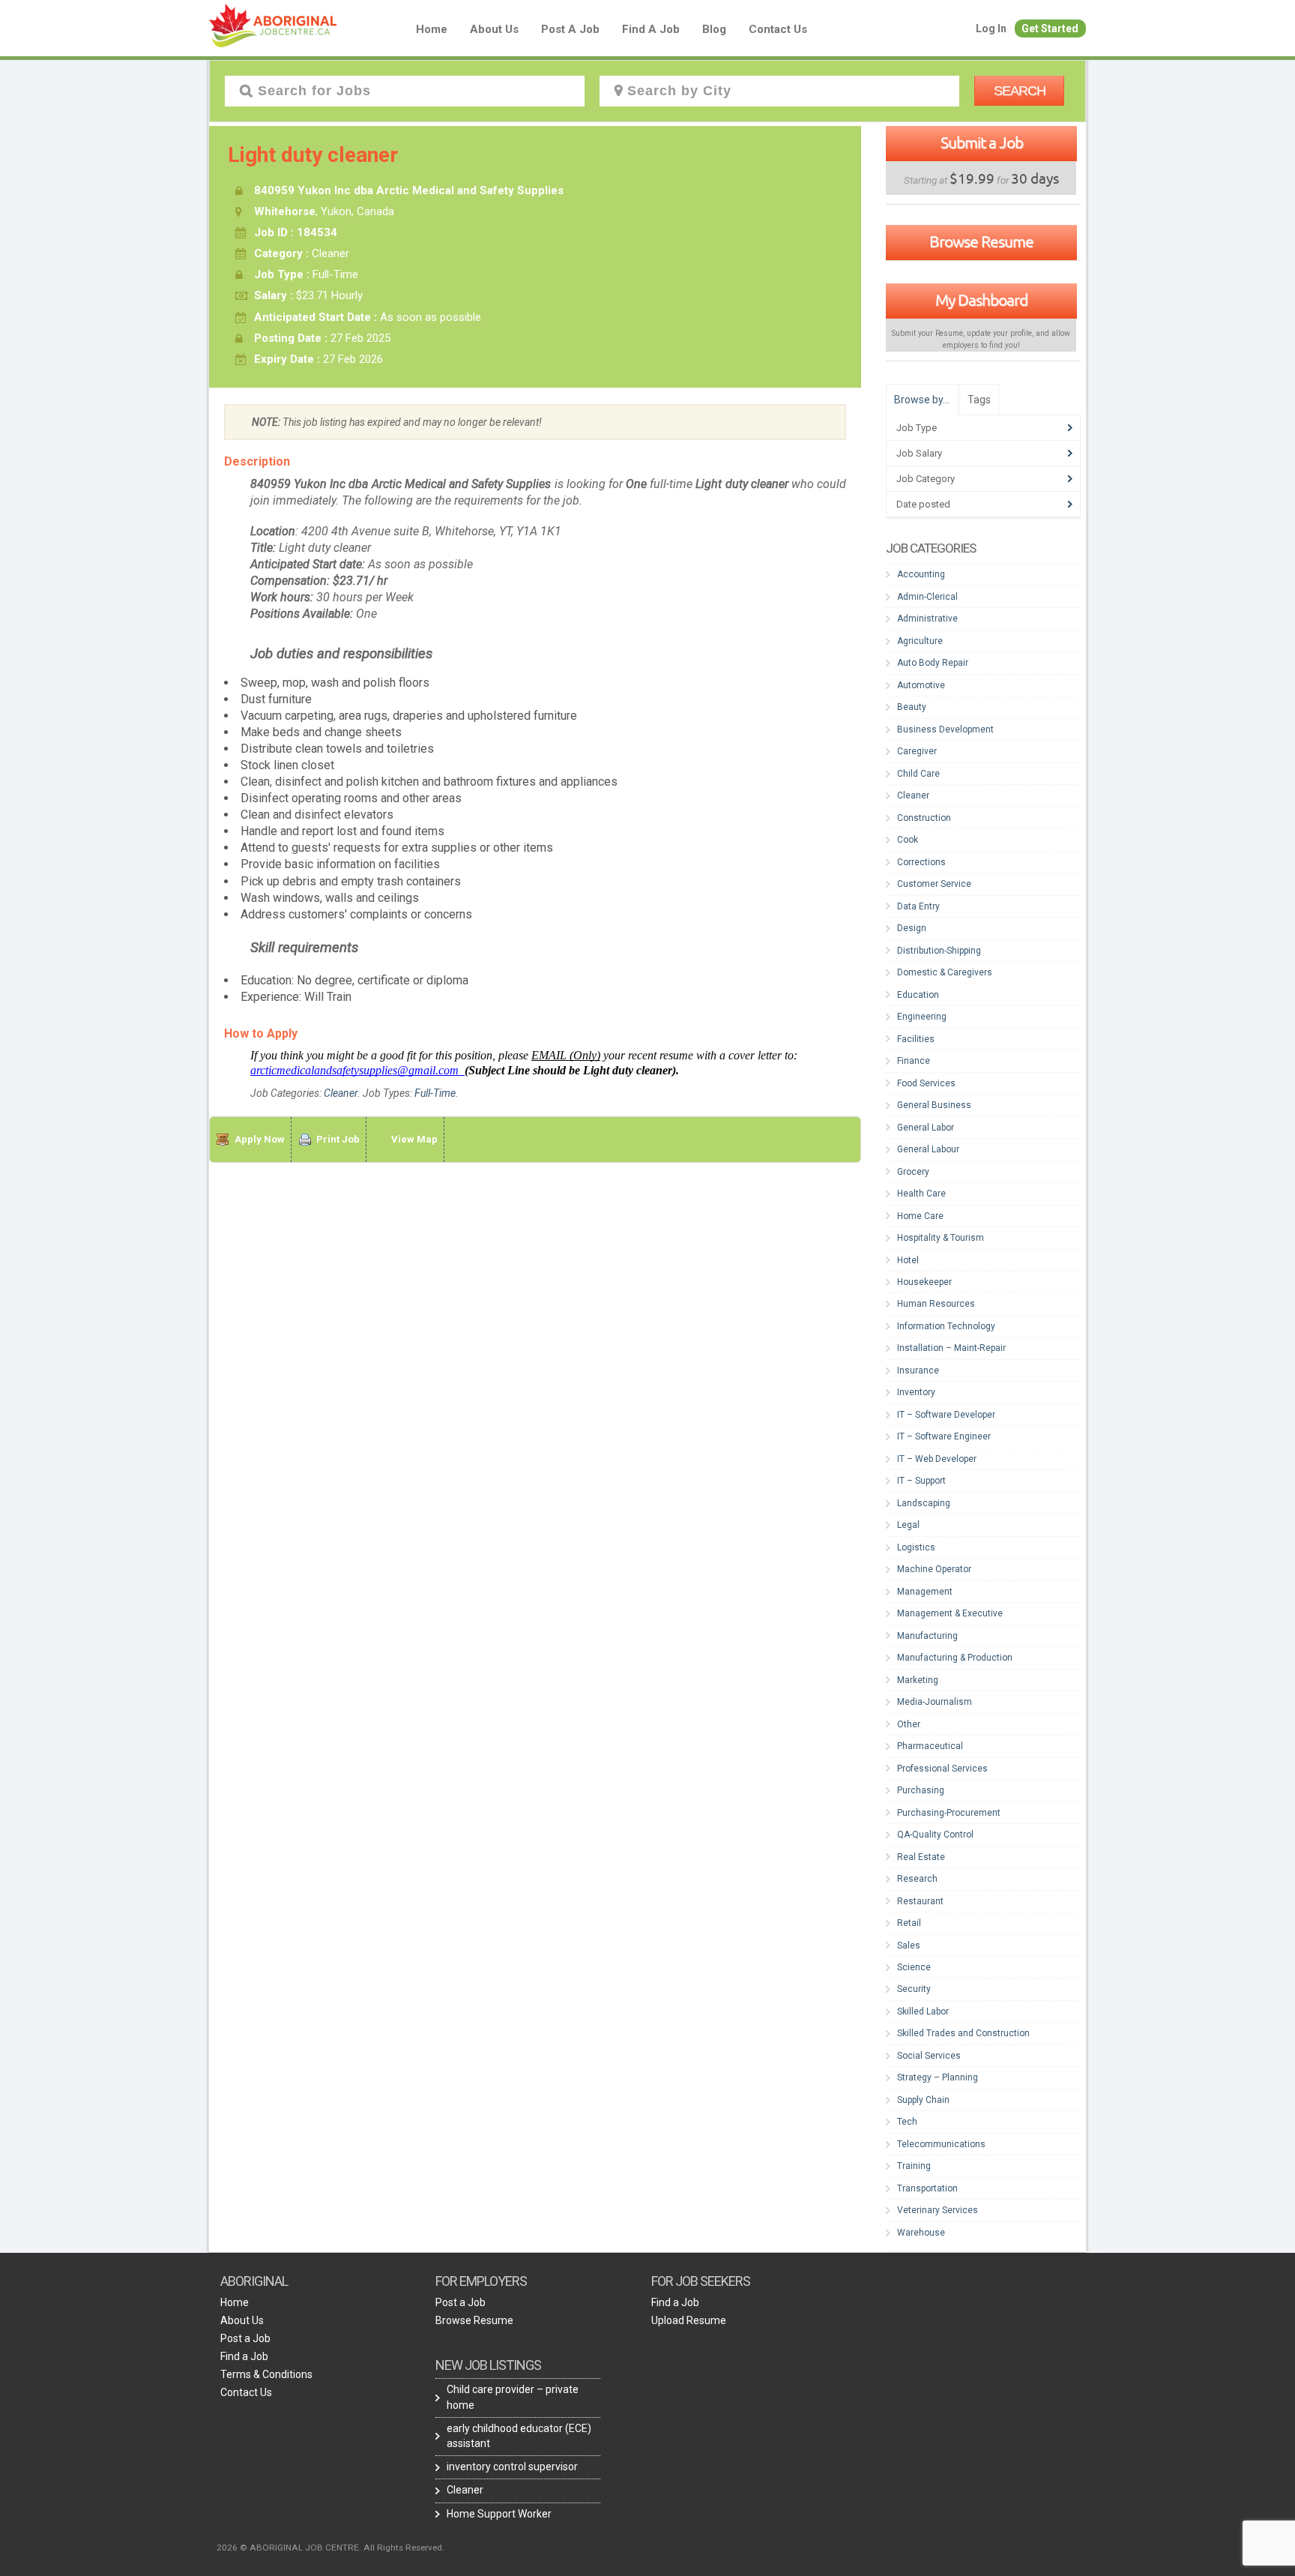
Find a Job (651, 29)
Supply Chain (923, 2100)
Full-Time (435, 1093)
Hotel (908, 1260)
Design (912, 928)
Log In (991, 28)
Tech (907, 2122)
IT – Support (921, 1481)
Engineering (922, 1017)
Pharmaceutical (930, 1746)
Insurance (918, 1370)
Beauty (912, 707)
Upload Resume (689, 2320)
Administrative (927, 619)
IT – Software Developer (946, 1415)
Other (909, 1724)
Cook (908, 840)
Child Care (918, 774)
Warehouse (921, 2233)
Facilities (916, 1039)
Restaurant (920, 1901)
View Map (414, 1139)
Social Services (929, 2056)
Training (914, 2166)
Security (914, 1989)
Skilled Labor (923, 2011)
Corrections (921, 862)
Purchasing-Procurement (949, 1813)
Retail (909, 1923)
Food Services (926, 1083)
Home (432, 29)
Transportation (927, 2188)
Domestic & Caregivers (945, 972)
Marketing (918, 1680)
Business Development (945, 729)
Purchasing (921, 1790)
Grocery (913, 1172)
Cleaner (341, 1093)
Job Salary (919, 453)
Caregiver (917, 751)
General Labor (926, 1128)
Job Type (917, 428)
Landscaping (924, 1503)
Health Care (921, 1194)
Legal (908, 1525)
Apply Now (260, 1139)
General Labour (928, 1149)
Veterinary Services (938, 2210)
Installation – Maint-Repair (951, 1348)
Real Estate (921, 1857)
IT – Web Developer (937, 1459)
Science (914, 1967)
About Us (494, 29)
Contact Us (778, 29)
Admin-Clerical (927, 597)
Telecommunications (941, 2144)
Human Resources (936, 1304)
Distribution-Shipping (939, 951)
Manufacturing (927, 1636)
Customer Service (934, 884)
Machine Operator (934, 1569)
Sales (909, 1945)
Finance (914, 1061)
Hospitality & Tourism (941, 1238)
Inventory (916, 1392)
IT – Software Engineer (944, 1436)
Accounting (921, 574)
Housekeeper (924, 1282)
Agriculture (920, 641)
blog (714, 29)
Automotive (921, 685)
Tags (979, 400)
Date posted (923, 504)
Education (918, 995)
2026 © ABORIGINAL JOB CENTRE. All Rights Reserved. (330, 2548)
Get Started (1050, 28)
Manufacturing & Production (955, 1658)
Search (1020, 91)
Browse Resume (981, 241)
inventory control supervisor (512, 2467)
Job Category (926, 479)
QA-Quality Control (935, 1835)
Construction (924, 818)
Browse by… (922, 400)
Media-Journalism (935, 1702)
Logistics (916, 1547)
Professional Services (942, 1769)
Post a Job (570, 29)
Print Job (338, 1139)
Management (925, 1592)
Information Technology (946, 1326)
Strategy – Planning (938, 2077)
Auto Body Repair (933, 663)
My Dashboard (981, 300)
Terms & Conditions (266, 2374)
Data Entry (918, 906)
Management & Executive (950, 1613)
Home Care (920, 1216)
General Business (934, 1105)
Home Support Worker (499, 2514)
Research (917, 1879)
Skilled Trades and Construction (963, 2033)
